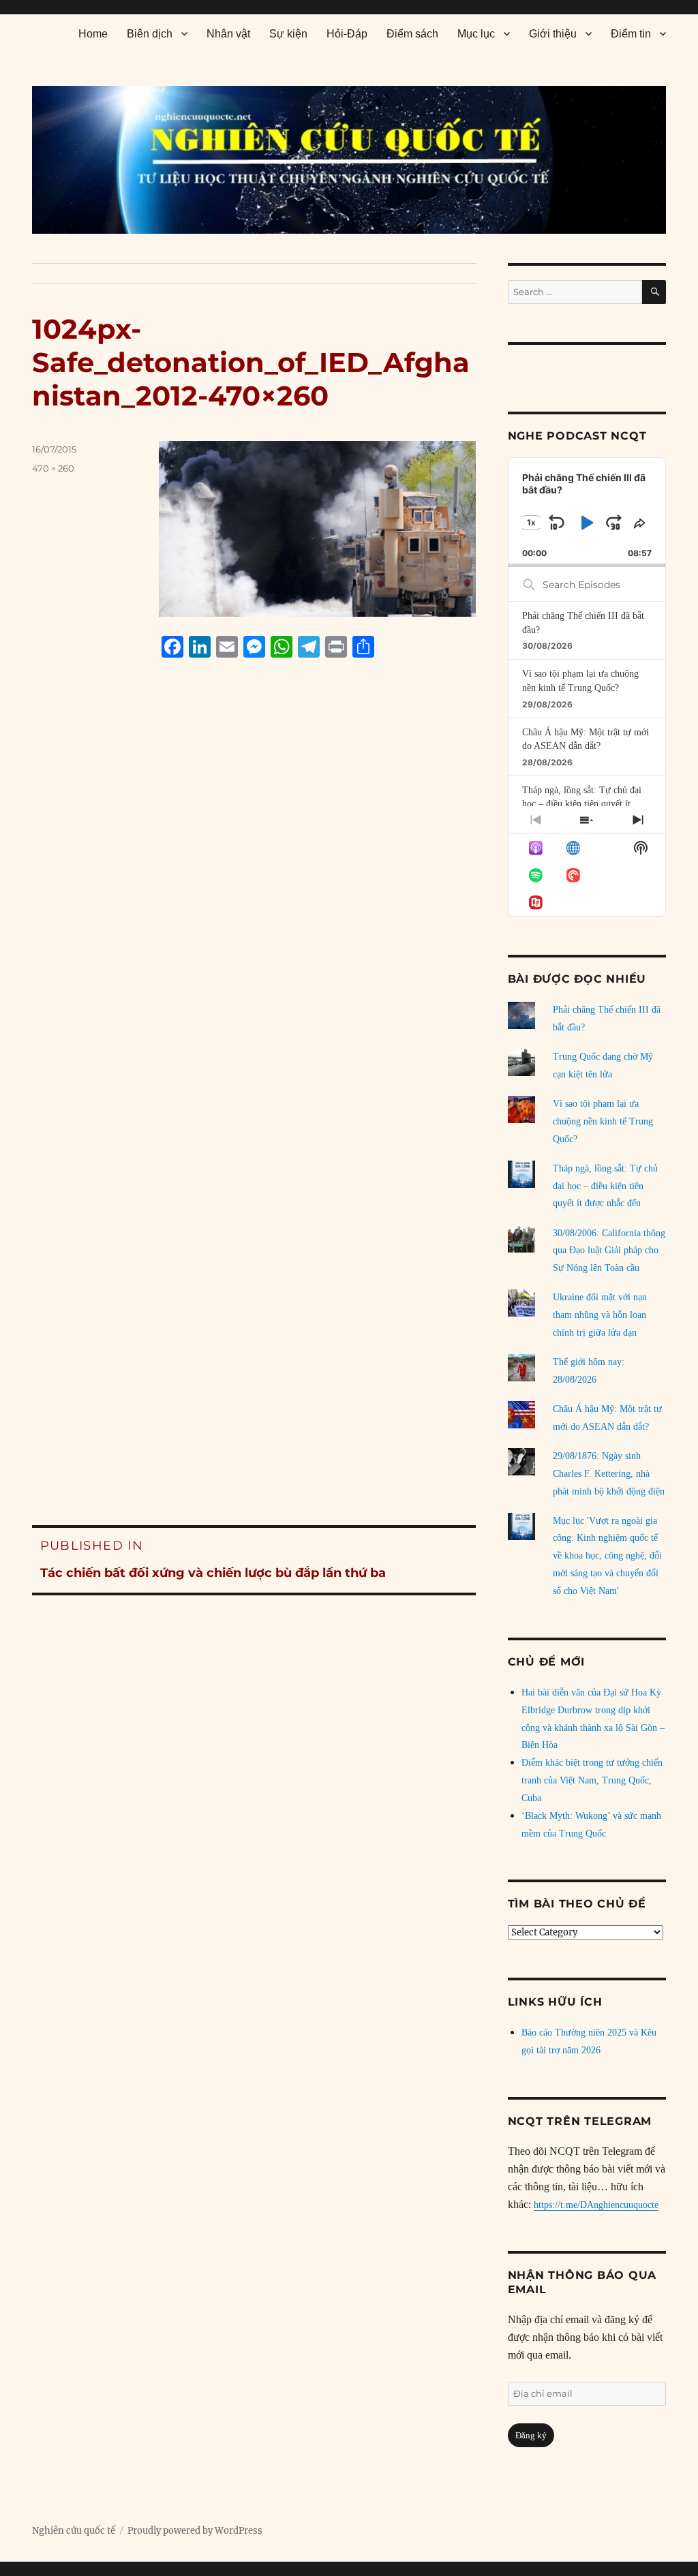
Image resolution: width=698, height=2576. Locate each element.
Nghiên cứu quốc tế (74, 2531)
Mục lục (476, 34)
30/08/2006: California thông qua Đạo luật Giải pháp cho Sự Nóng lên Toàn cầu (609, 1251)
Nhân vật (228, 34)
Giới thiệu (553, 34)
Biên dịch (150, 34)
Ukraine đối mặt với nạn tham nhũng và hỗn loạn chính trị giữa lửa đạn (600, 1315)
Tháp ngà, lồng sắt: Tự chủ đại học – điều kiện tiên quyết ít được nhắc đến (582, 804)
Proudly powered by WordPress (195, 2531)
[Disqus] (254, 927)
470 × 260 (53, 468)
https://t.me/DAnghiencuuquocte (596, 2205)
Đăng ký (531, 2435)
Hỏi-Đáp (347, 34)
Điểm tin (631, 34)
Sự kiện (288, 34)
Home (93, 34)
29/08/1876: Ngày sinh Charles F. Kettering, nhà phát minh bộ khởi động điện (609, 1474)
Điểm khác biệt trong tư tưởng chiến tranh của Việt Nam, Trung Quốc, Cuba (592, 1780)
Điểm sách (412, 34)
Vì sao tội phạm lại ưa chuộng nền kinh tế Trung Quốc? (603, 1121)
